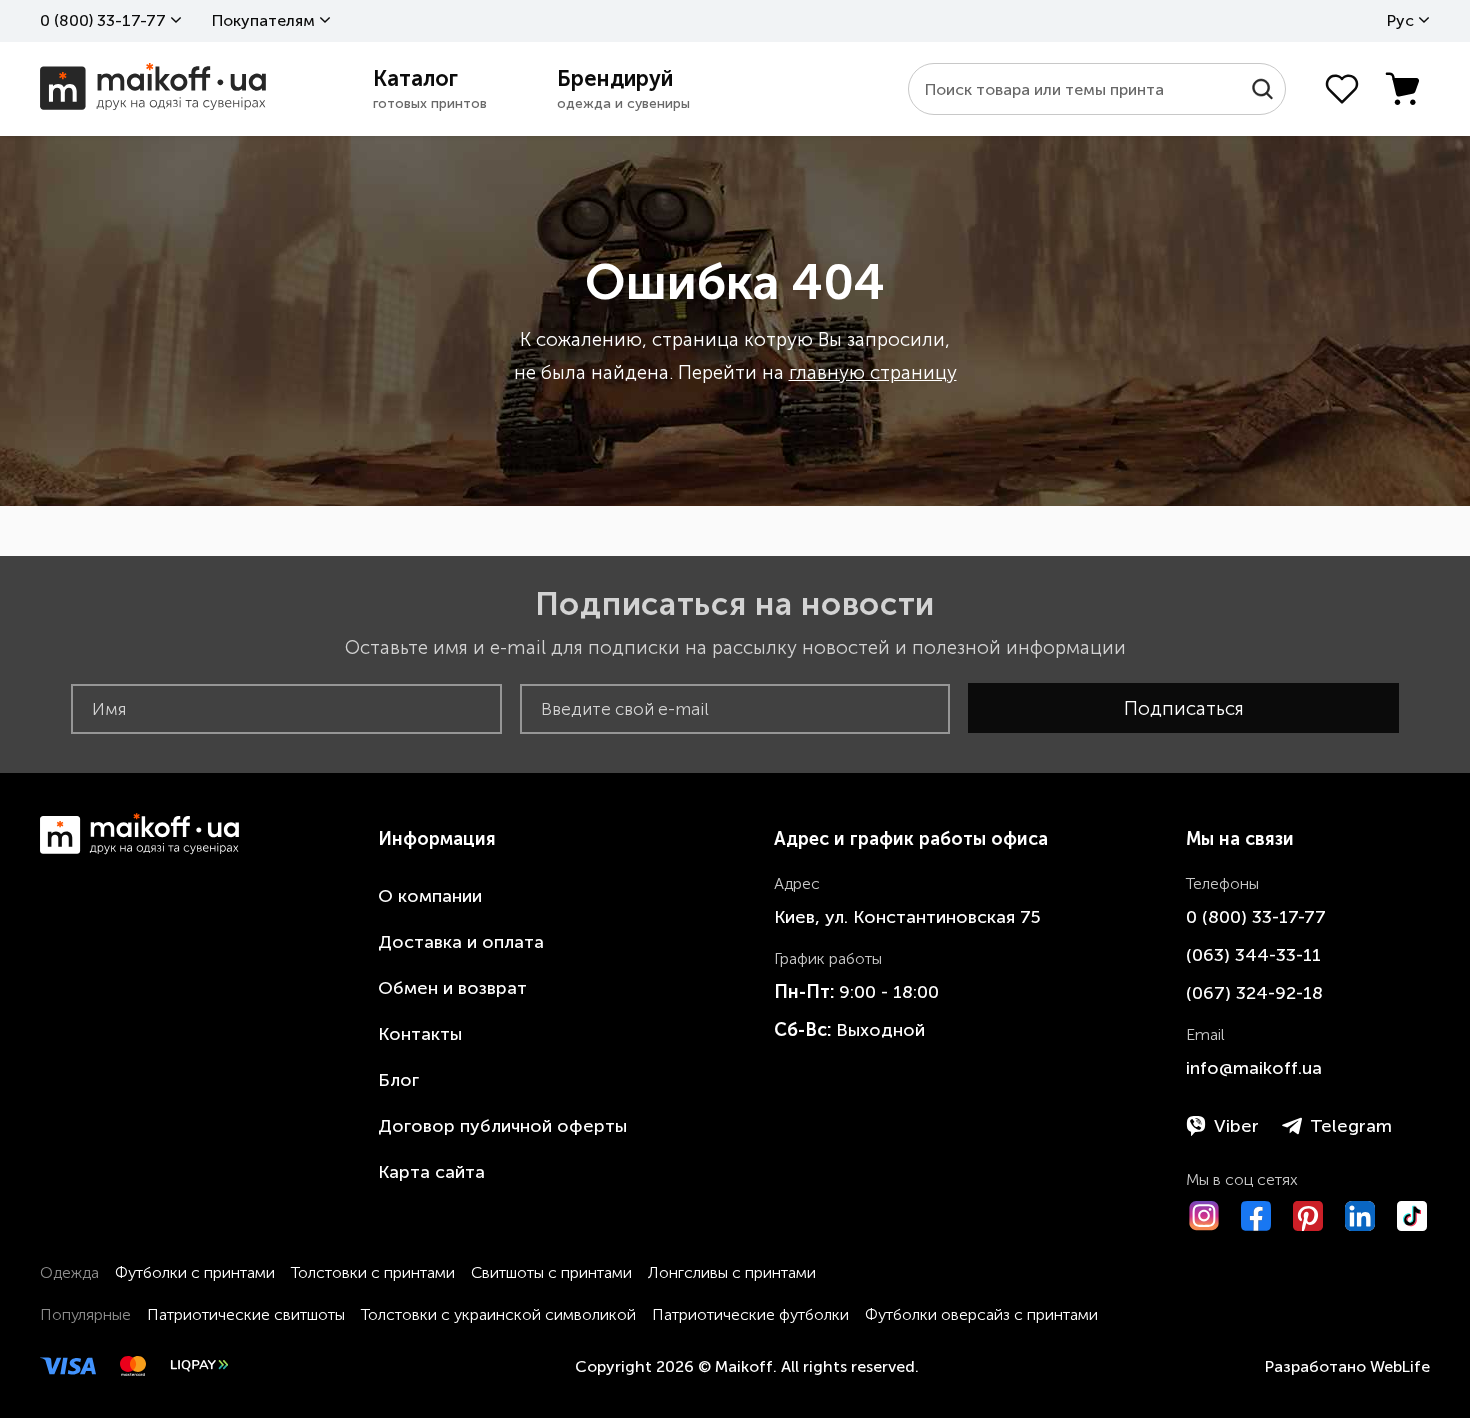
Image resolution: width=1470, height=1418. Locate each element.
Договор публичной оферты (502, 1126)
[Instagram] (1204, 1216)
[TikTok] (1412, 1216)
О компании (430, 896)
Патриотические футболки (750, 1314)
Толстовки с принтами (373, 1272)
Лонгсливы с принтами (732, 1272)
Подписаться (1184, 708)
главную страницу (873, 372)
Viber (1236, 1126)
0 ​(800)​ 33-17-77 (103, 20)
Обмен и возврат (452, 988)
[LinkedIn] (1360, 1216)
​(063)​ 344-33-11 (1253, 955)
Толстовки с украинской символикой (498, 1314)
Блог (398, 1080)
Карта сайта (431, 1172)
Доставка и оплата (461, 942)
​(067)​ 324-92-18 (1254, 993)
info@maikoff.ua (1254, 1068)
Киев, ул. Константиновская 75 (907, 917)
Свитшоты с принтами (551, 1272)
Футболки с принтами (195, 1272)
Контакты (420, 1034)
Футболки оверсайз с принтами (981, 1314)
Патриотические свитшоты (246, 1314)
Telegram (1351, 1126)
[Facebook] (1256, 1216)
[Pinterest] (1308, 1216)
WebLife (1400, 1366)
